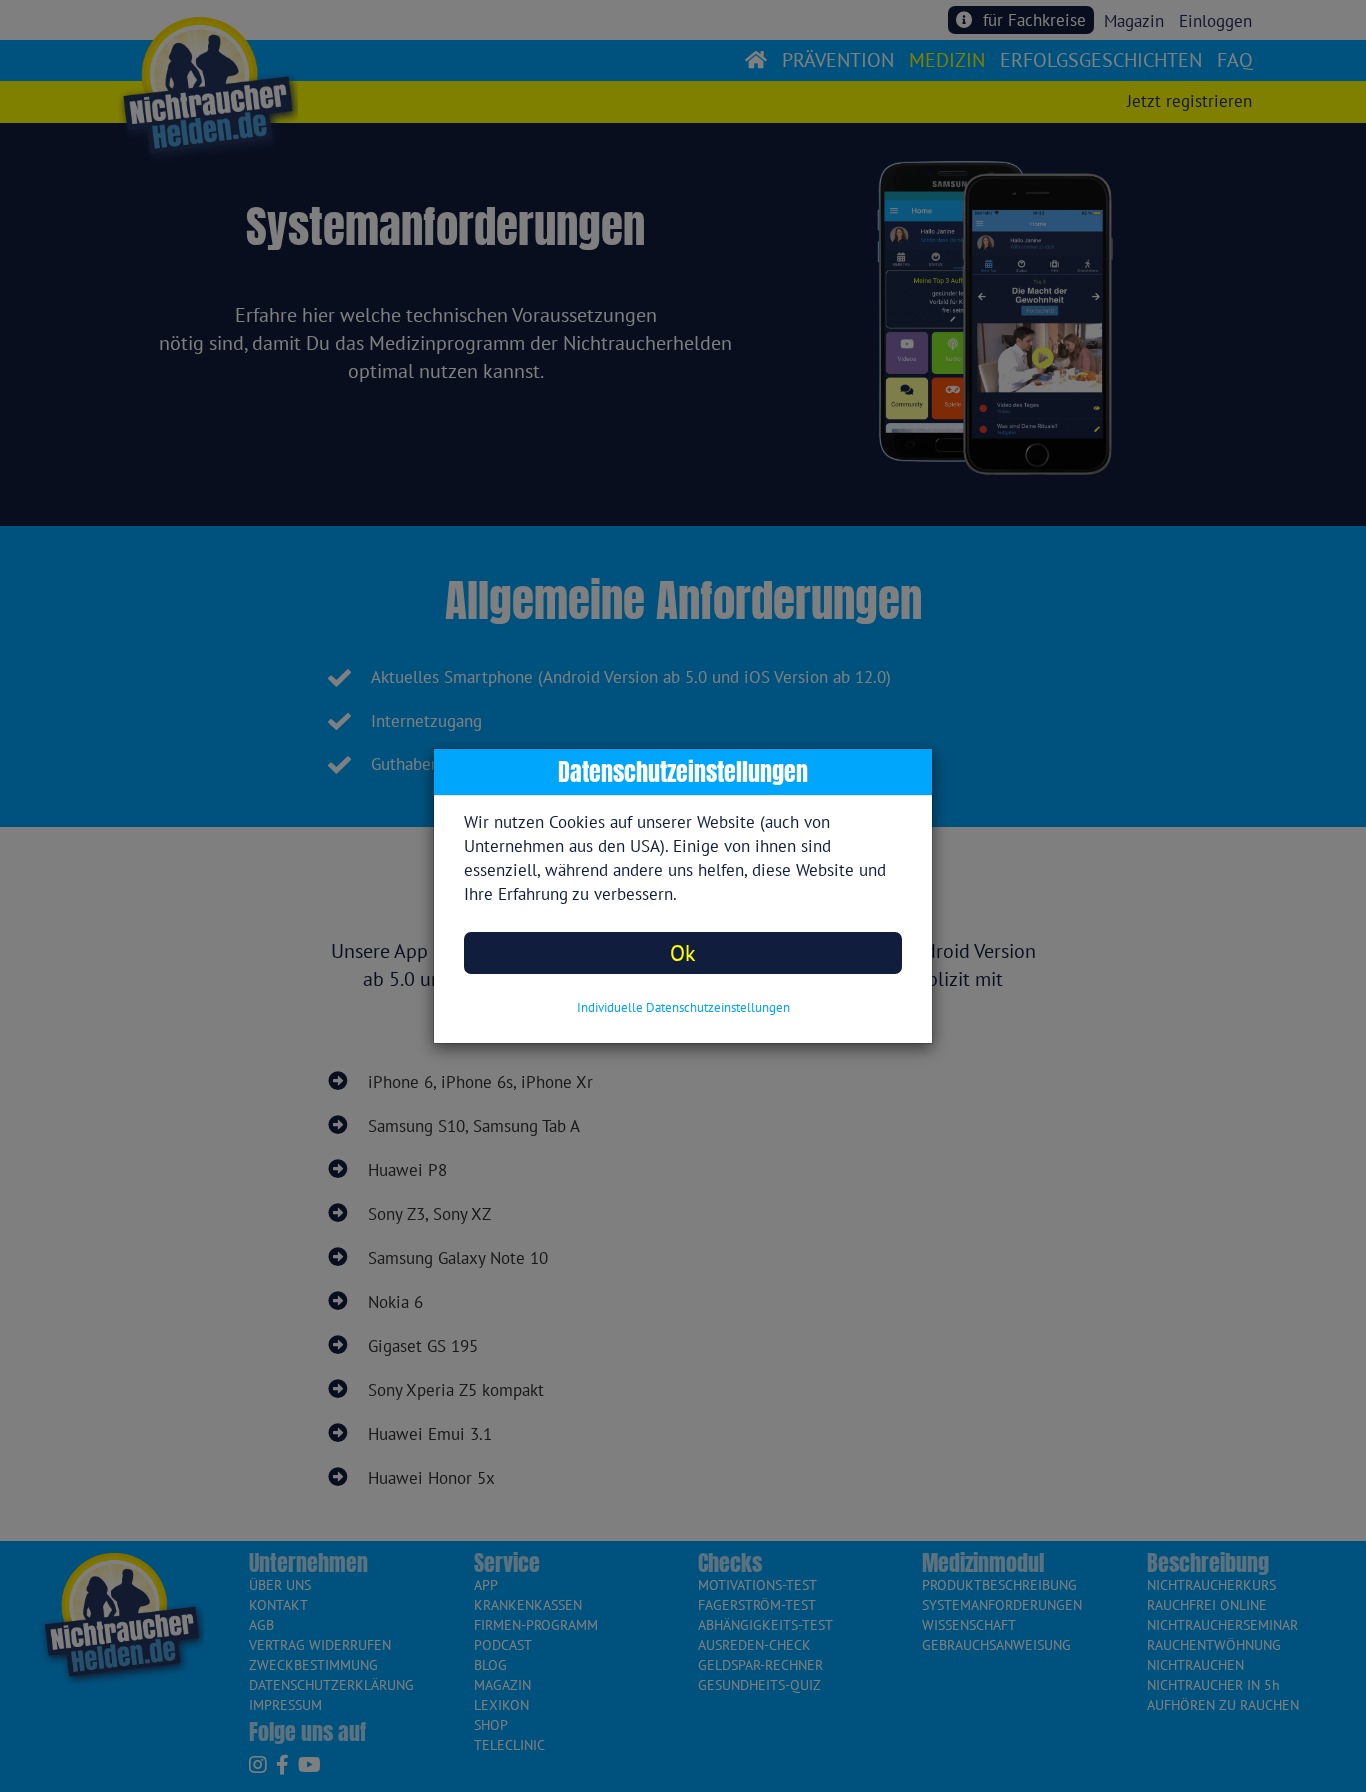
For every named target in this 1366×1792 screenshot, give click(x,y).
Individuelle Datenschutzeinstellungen (683, 1007)
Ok (683, 952)
